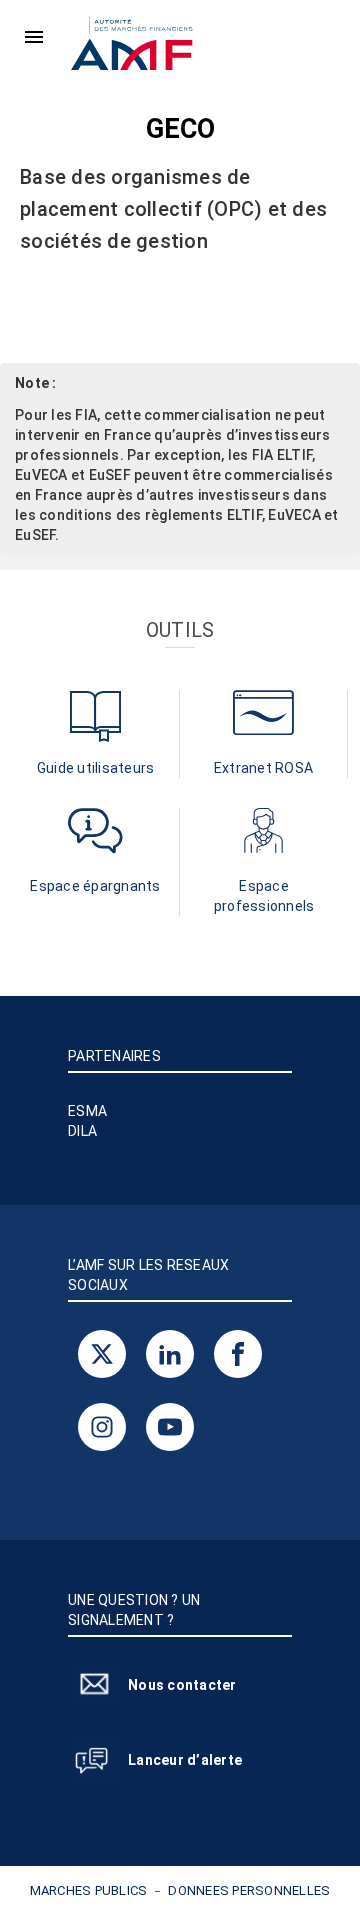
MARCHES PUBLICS (89, 1890)
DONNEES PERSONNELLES (249, 1890)
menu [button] (34, 37)
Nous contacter (182, 1685)
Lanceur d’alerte (185, 1760)
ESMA (87, 1111)
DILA (82, 1131)
